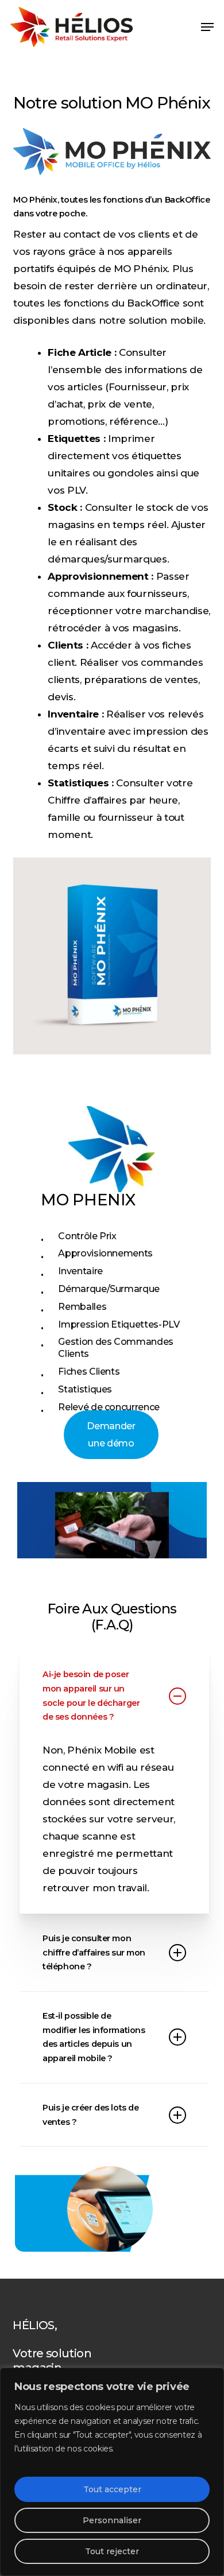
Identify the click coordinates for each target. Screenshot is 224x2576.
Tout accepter (112, 2489)
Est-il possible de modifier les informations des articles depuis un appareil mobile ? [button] (94, 2037)
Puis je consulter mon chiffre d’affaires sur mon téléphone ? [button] (94, 1952)
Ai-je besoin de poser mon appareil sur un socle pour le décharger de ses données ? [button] (91, 1696)
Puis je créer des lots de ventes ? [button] (90, 2115)
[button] (207, 27)
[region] (112, 2472)
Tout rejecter (112, 2551)
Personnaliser (112, 2520)
